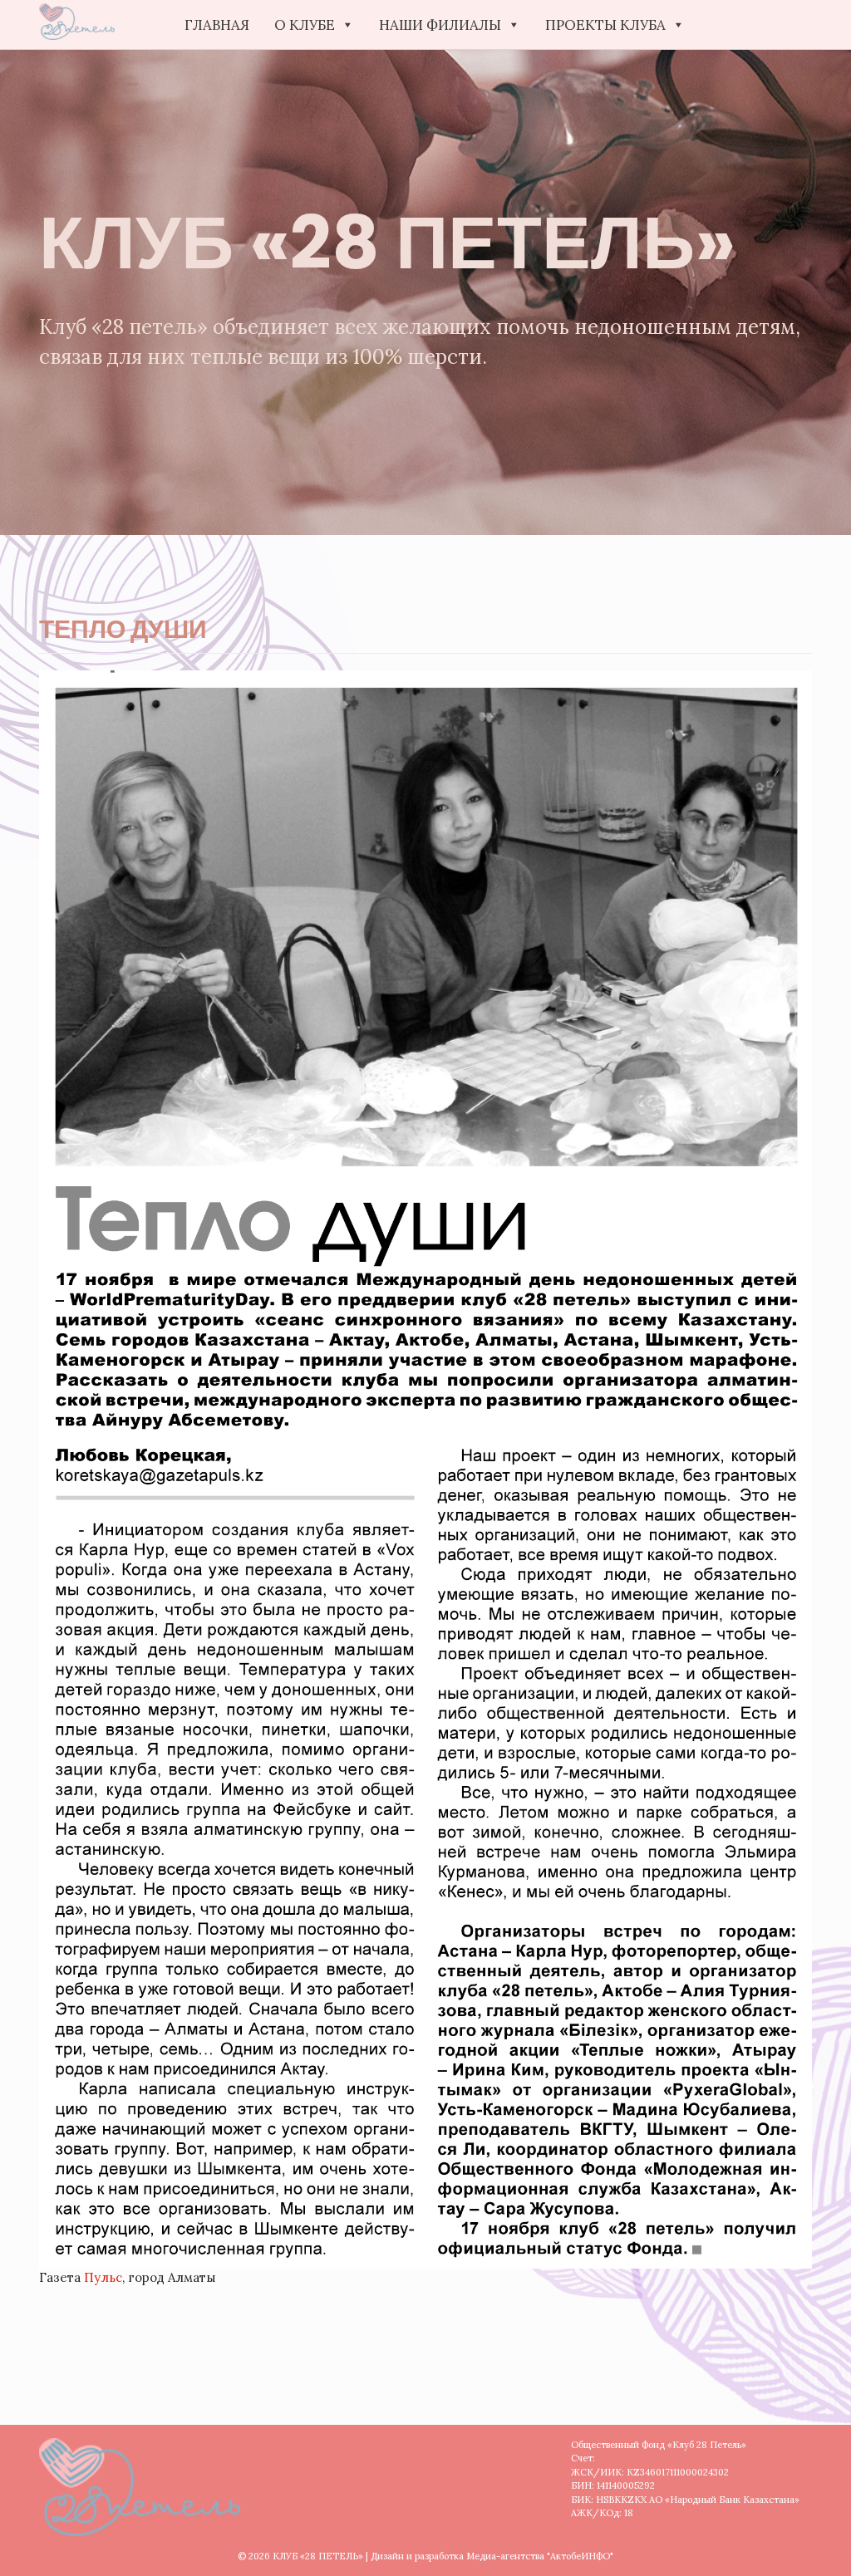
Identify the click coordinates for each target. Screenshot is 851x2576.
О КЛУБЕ (305, 25)
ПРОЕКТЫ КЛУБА (605, 25)
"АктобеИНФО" (580, 2556)
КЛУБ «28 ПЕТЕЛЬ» (318, 2556)
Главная (217, 25)
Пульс (103, 2277)
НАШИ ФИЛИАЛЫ (440, 25)
